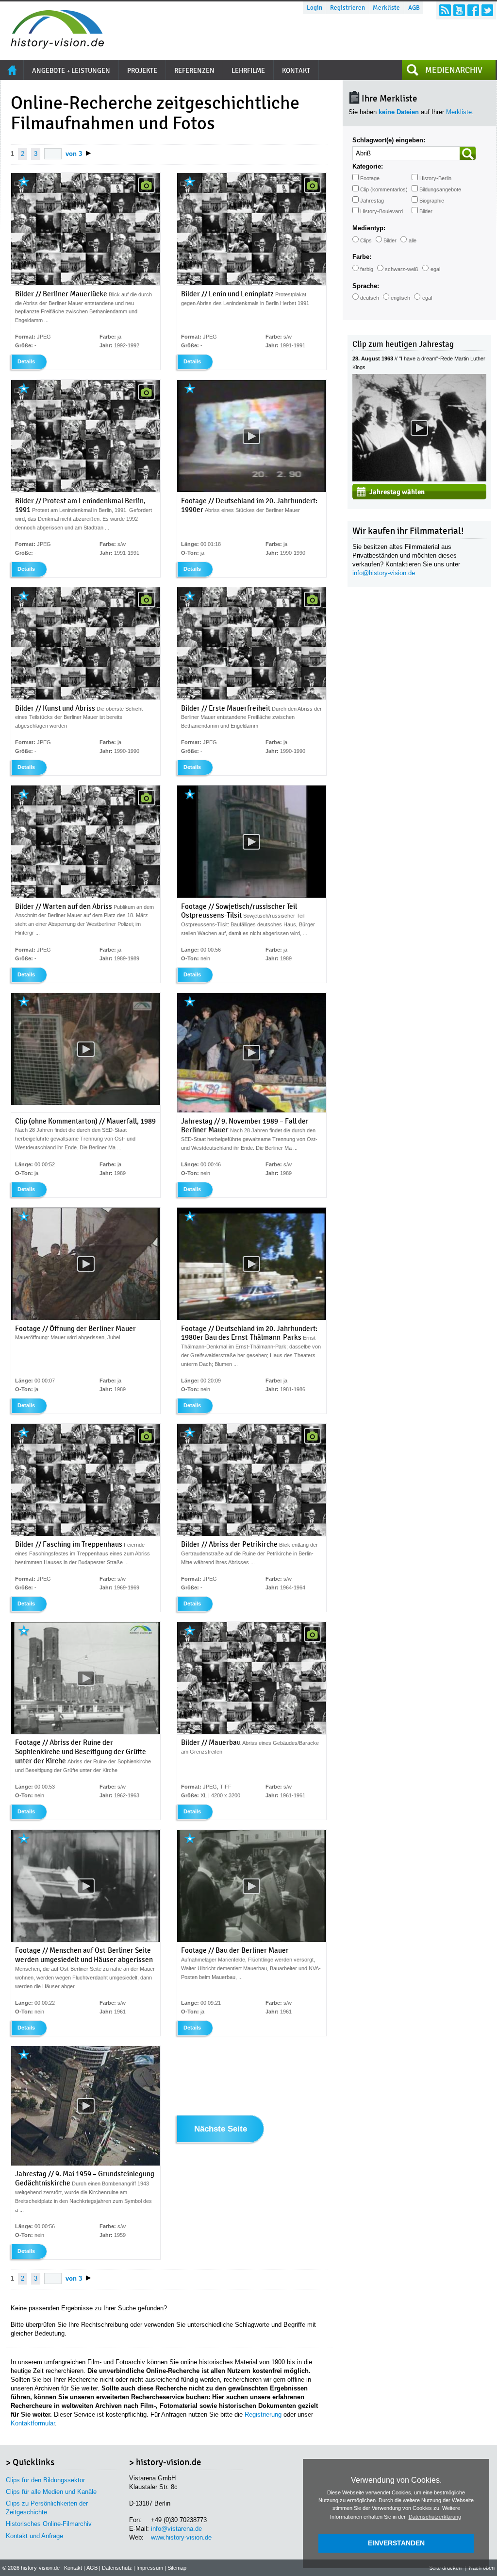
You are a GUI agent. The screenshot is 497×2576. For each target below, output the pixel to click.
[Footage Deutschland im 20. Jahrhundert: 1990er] (252, 490)
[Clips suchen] (468, 153)
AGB (414, 8)
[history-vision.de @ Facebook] (473, 10)
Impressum (150, 2568)
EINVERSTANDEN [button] (396, 2543)
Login (315, 8)
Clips (366, 240)
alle (413, 240)
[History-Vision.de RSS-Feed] (445, 10)
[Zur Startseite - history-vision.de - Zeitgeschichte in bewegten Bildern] (52, 46)
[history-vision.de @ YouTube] (459, 10)
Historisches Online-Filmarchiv (49, 2524)
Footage (370, 178)
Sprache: (366, 286)
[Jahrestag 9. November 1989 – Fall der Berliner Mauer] (252, 1110)
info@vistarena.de (176, 2529)
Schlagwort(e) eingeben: (389, 140)
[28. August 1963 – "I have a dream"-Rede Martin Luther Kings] (419, 479)
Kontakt (73, 2568)
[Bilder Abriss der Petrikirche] (252, 1534)
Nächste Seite (221, 2129)
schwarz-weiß (402, 269)
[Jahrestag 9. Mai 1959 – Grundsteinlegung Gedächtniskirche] (86, 2164)
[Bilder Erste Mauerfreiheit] (252, 698)
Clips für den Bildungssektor (45, 2480)
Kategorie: (368, 166)
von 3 (74, 154)
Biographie (432, 201)
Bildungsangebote (440, 189)
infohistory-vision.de (384, 573)
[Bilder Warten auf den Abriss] (86, 896)
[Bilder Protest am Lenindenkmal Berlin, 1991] (86, 490)
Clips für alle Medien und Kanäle (51, 2492)
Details (26, 361)
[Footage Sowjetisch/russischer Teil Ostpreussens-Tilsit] (252, 896)
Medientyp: (369, 228)
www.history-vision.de (181, 2537)
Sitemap (177, 2568)
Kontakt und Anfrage (34, 2536)
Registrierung (263, 2414)
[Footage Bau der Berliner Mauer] (252, 1940)
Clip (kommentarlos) (384, 189)
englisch (400, 298)
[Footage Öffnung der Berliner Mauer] (86, 1318)
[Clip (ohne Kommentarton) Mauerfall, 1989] (86, 1103)
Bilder (426, 211)
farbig (367, 269)
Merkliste (386, 8)
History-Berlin (435, 178)
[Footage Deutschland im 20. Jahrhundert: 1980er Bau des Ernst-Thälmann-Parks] (252, 1318)
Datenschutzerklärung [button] (435, 2517)
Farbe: (362, 257)
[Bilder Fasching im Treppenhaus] (86, 1534)
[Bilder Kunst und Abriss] (86, 698)
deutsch (370, 298)
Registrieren (348, 8)
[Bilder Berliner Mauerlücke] (86, 283)
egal (435, 269)
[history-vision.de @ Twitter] (487, 10)
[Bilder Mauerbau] (252, 1732)
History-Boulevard (381, 211)
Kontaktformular (33, 2423)
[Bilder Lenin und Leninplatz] (252, 283)
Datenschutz (117, 2568)
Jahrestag (372, 201)
